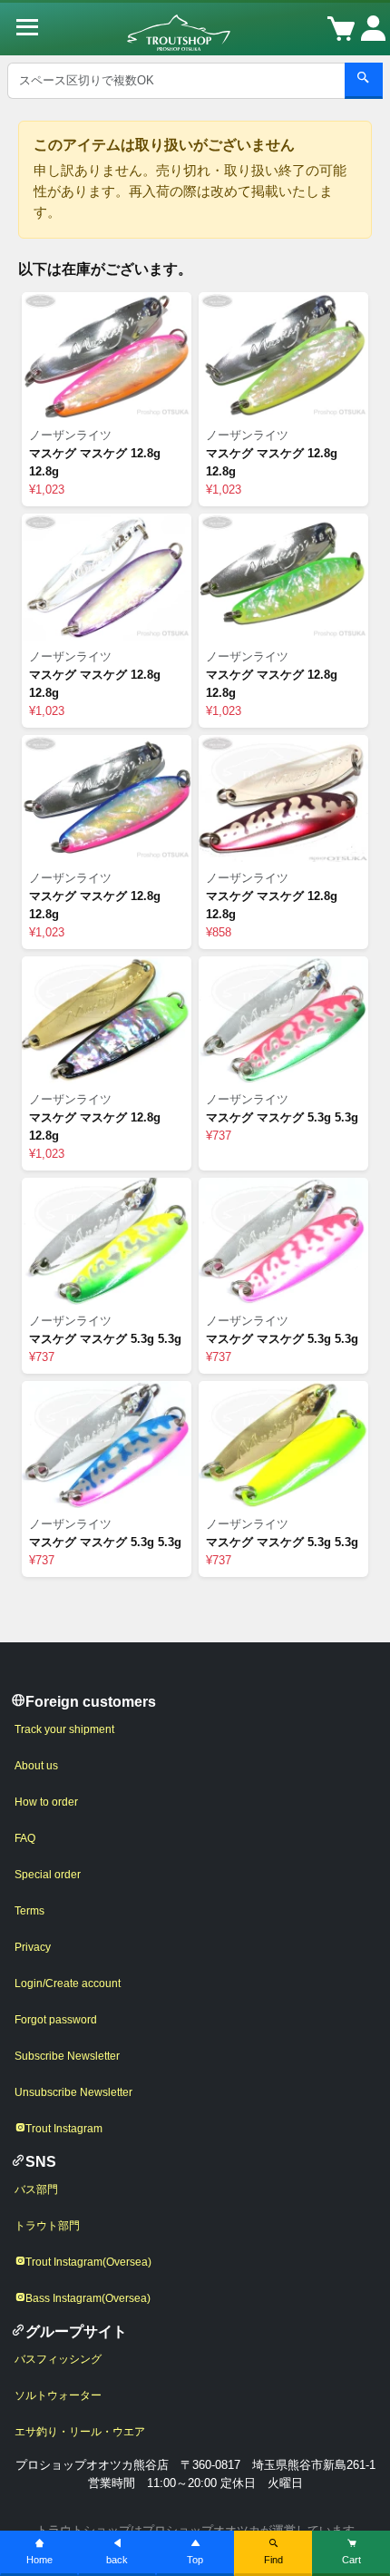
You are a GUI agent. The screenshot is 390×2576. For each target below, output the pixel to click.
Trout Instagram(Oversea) (88, 2262)
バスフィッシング (58, 2359)
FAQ (25, 1838)
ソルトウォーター (58, 2395)
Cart (351, 2560)
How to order (46, 1802)
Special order (48, 1875)
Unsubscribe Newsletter (73, 2092)
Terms (29, 1911)
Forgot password (56, 2020)
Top (195, 2560)
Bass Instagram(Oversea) (88, 2298)
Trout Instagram (64, 2129)
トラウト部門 (47, 2226)
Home (39, 2560)
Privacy (33, 1947)
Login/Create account (68, 1983)
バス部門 (36, 2189)
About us (36, 1766)
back (117, 2560)
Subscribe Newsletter (67, 2056)
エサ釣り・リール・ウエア (80, 2432)
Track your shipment (64, 1729)
